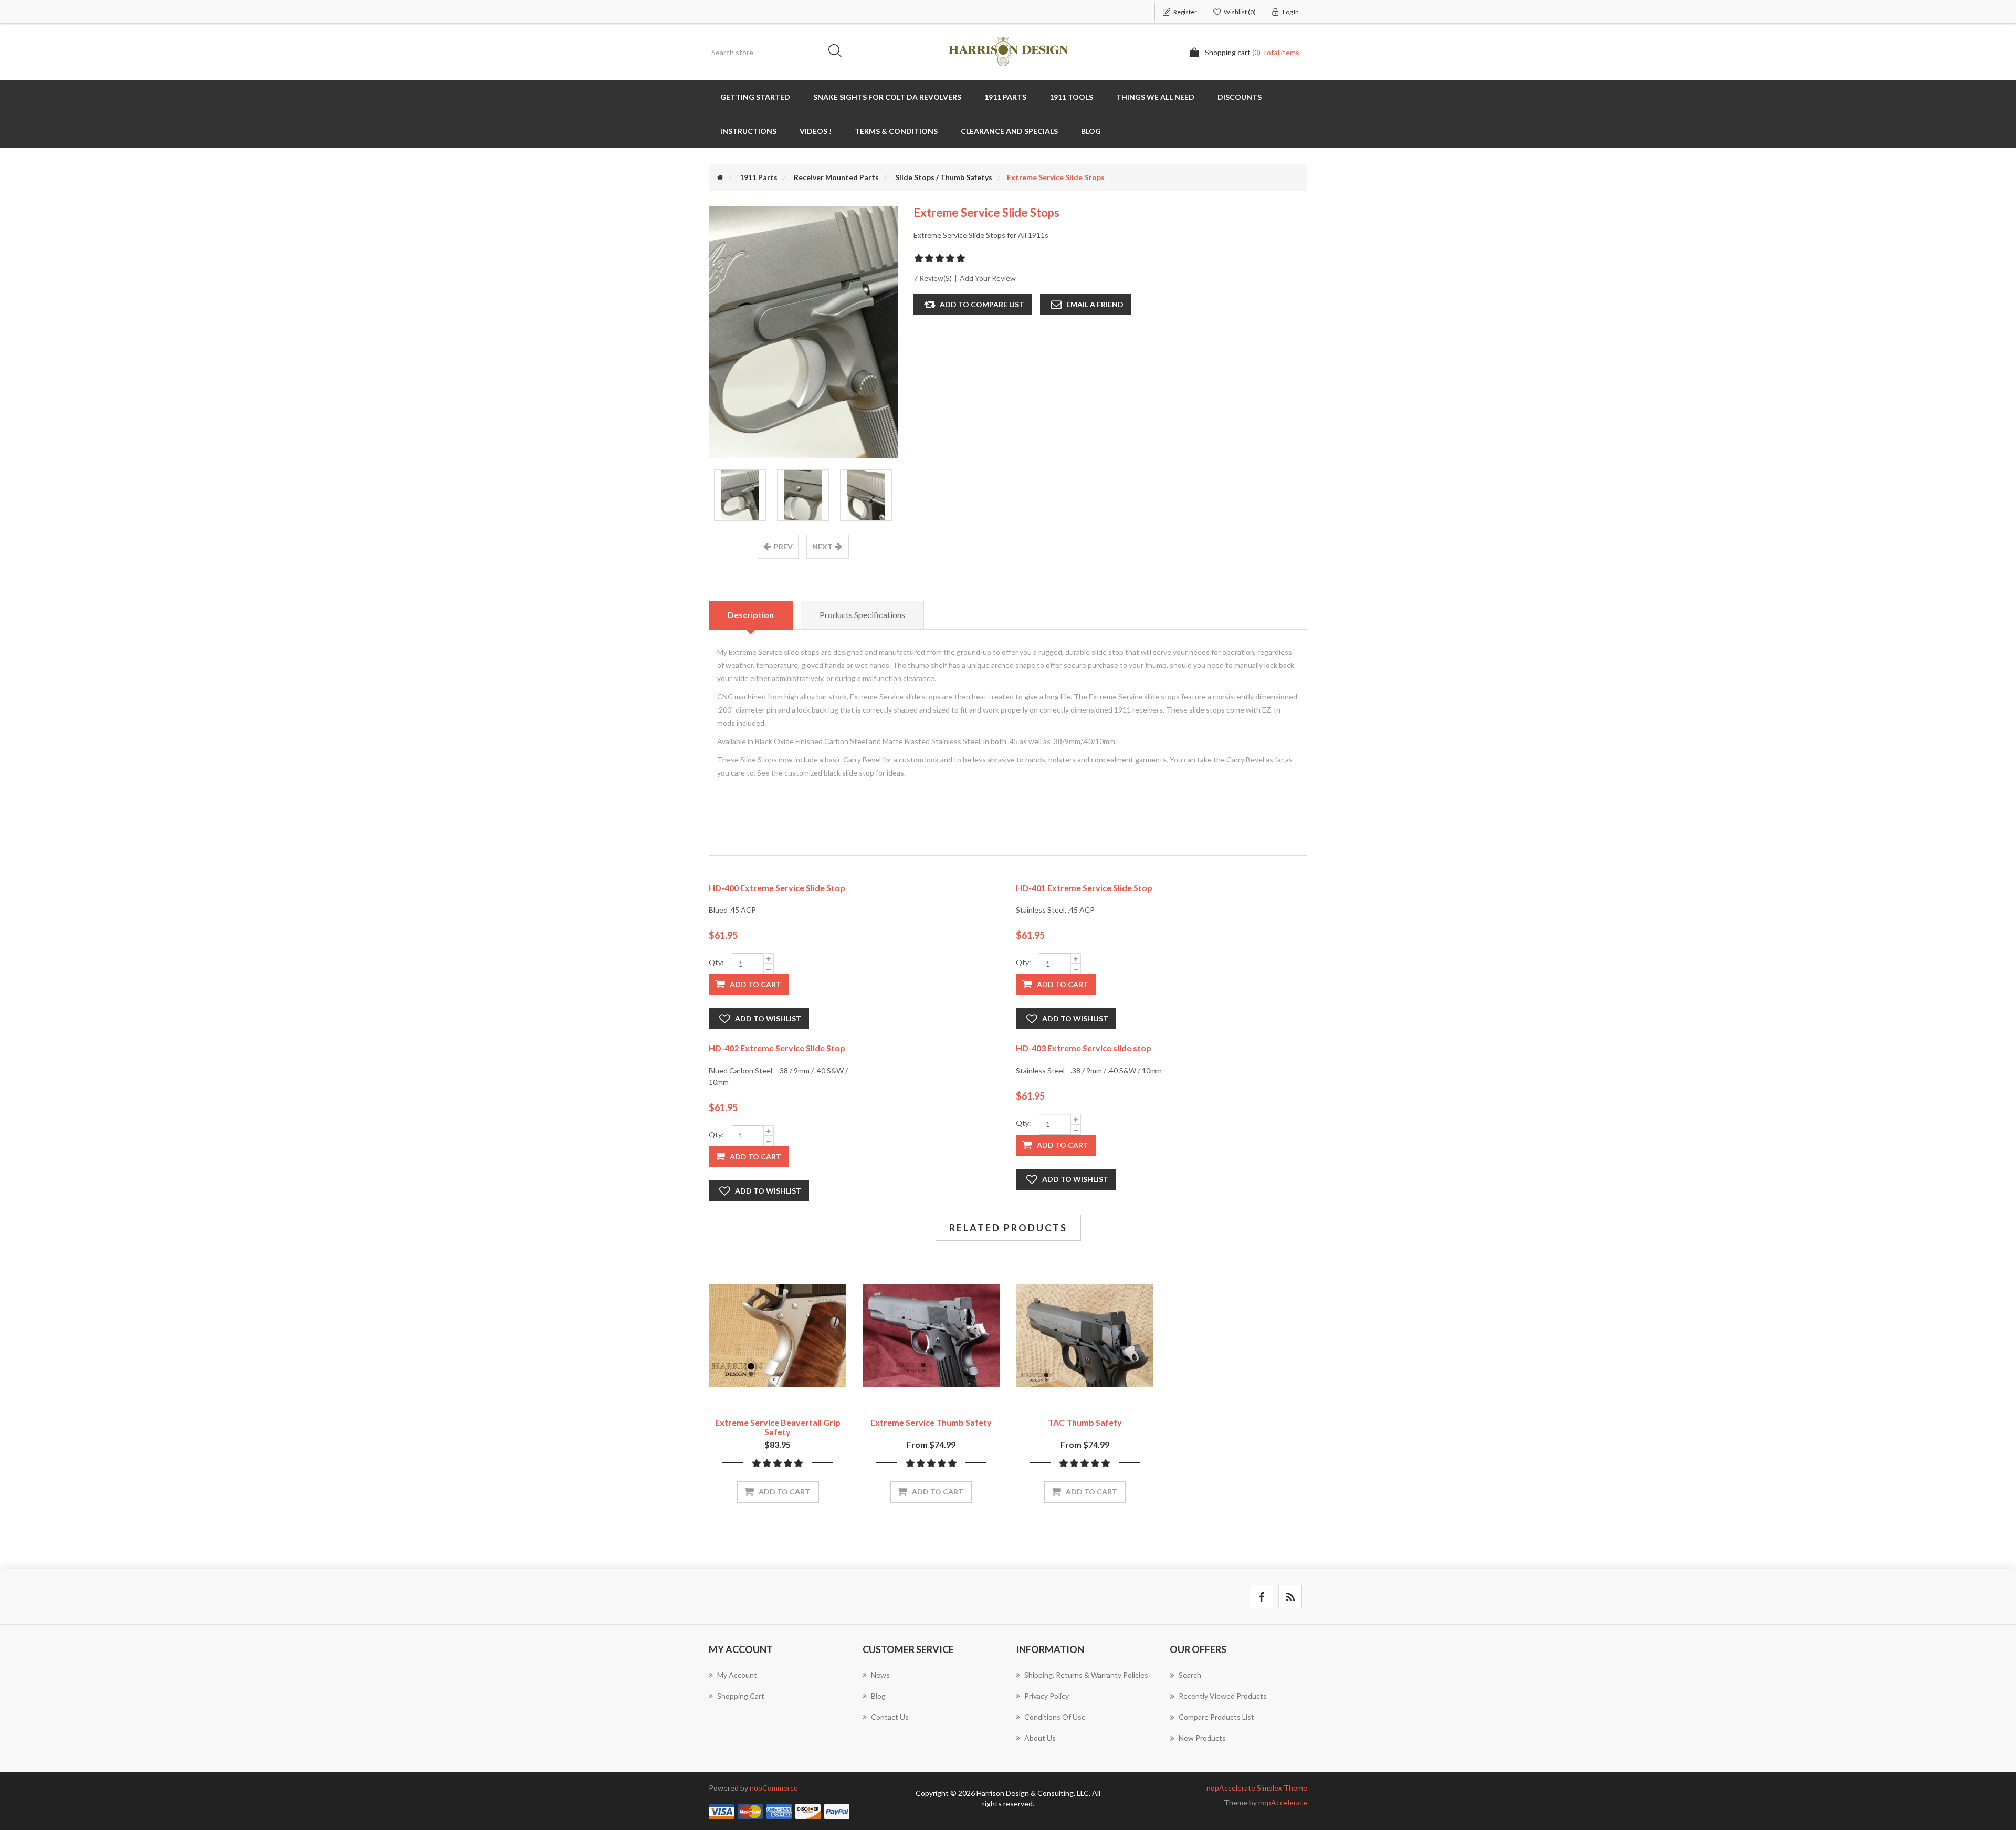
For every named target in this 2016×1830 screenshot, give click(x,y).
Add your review (988, 278)
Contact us (890, 1717)
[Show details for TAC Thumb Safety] (1085, 1336)
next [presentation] (822, 546)
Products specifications (862, 615)
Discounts (1240, 97)
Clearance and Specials (1009, 131)
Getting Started (755, 97)
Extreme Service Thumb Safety (931, 1422)
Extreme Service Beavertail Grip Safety (778, 1427)
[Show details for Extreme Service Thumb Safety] (932, 1336)
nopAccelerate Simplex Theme (1257, 1788)
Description (751, 615)
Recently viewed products (1223, 1696)
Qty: (716, 962)
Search (838, 53)
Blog (1091, 131)
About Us (1040, 1738)
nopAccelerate (1283, 1802)
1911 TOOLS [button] (1071, 97)
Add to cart (755, 984)
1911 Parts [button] (1005, 97)
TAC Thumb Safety (1085, 1422)
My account (737, 1675)
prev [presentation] (783, 546)
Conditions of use (1055, 1717)
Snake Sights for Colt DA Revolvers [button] (887, 97)
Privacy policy (1047, 1696)
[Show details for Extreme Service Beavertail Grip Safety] (778, 1336)
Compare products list (1216, 1717)
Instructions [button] (748, 131)
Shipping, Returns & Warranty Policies (1086, 1675)
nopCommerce (774, 1788)
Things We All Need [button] (1155, 97)
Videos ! (816, 131)
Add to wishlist (768, 1018)
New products (1202, 1738)
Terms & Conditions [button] (896, 131)
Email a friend (1095, 304)
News (880, 1675)
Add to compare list (982, 304)
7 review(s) (933, 278)
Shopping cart (741, 1696)
